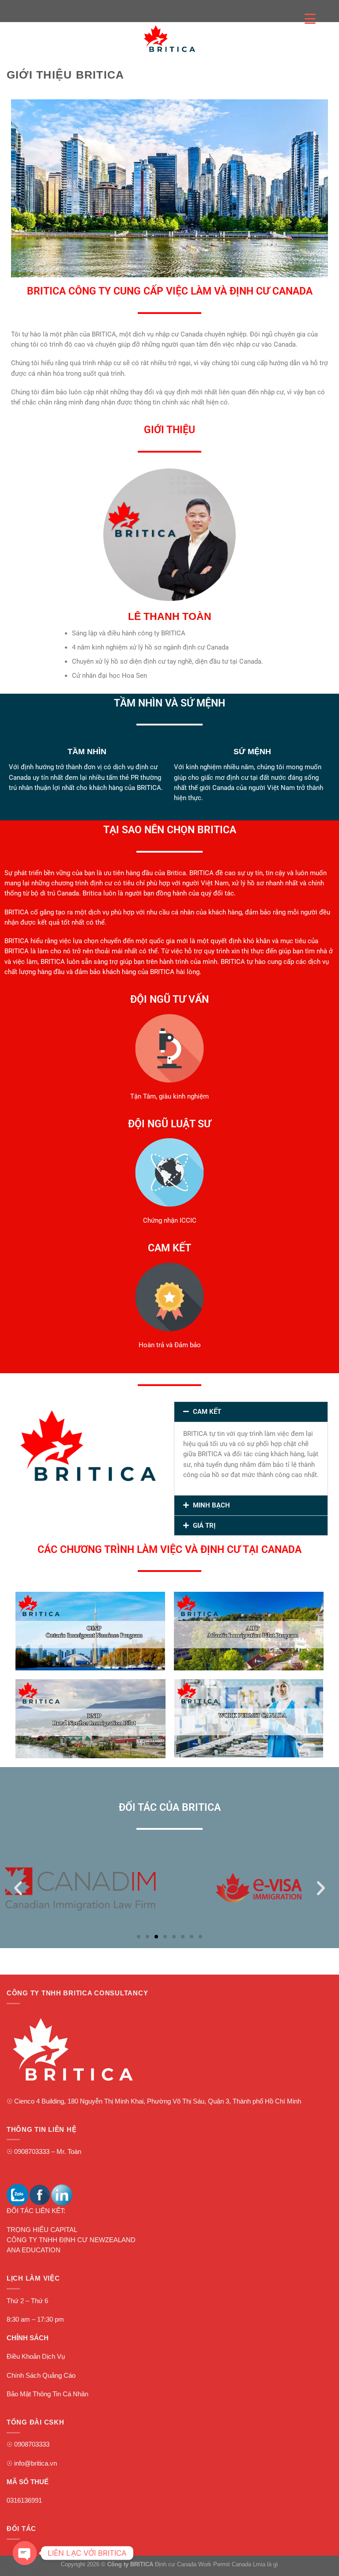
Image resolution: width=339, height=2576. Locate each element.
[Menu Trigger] (310, 19)
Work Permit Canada (225, 2564)
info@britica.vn (36, 2463)
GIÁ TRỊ (204, 1526)
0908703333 (32, 2152)
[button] (251, 1412)
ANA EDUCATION (34, 2250)
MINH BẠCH (211, 1505)
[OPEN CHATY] (25, 2553)
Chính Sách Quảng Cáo (41, 2376)
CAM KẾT (207, 1412)
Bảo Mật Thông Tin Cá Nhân (47, 2394)
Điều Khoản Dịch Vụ (36, 2357)
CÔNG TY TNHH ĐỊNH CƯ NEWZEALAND (71, 2240)
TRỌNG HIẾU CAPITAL (42, 2230)
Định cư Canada (176, 2564)
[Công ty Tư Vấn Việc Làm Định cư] (169, 39)
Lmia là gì (266, 2564)
